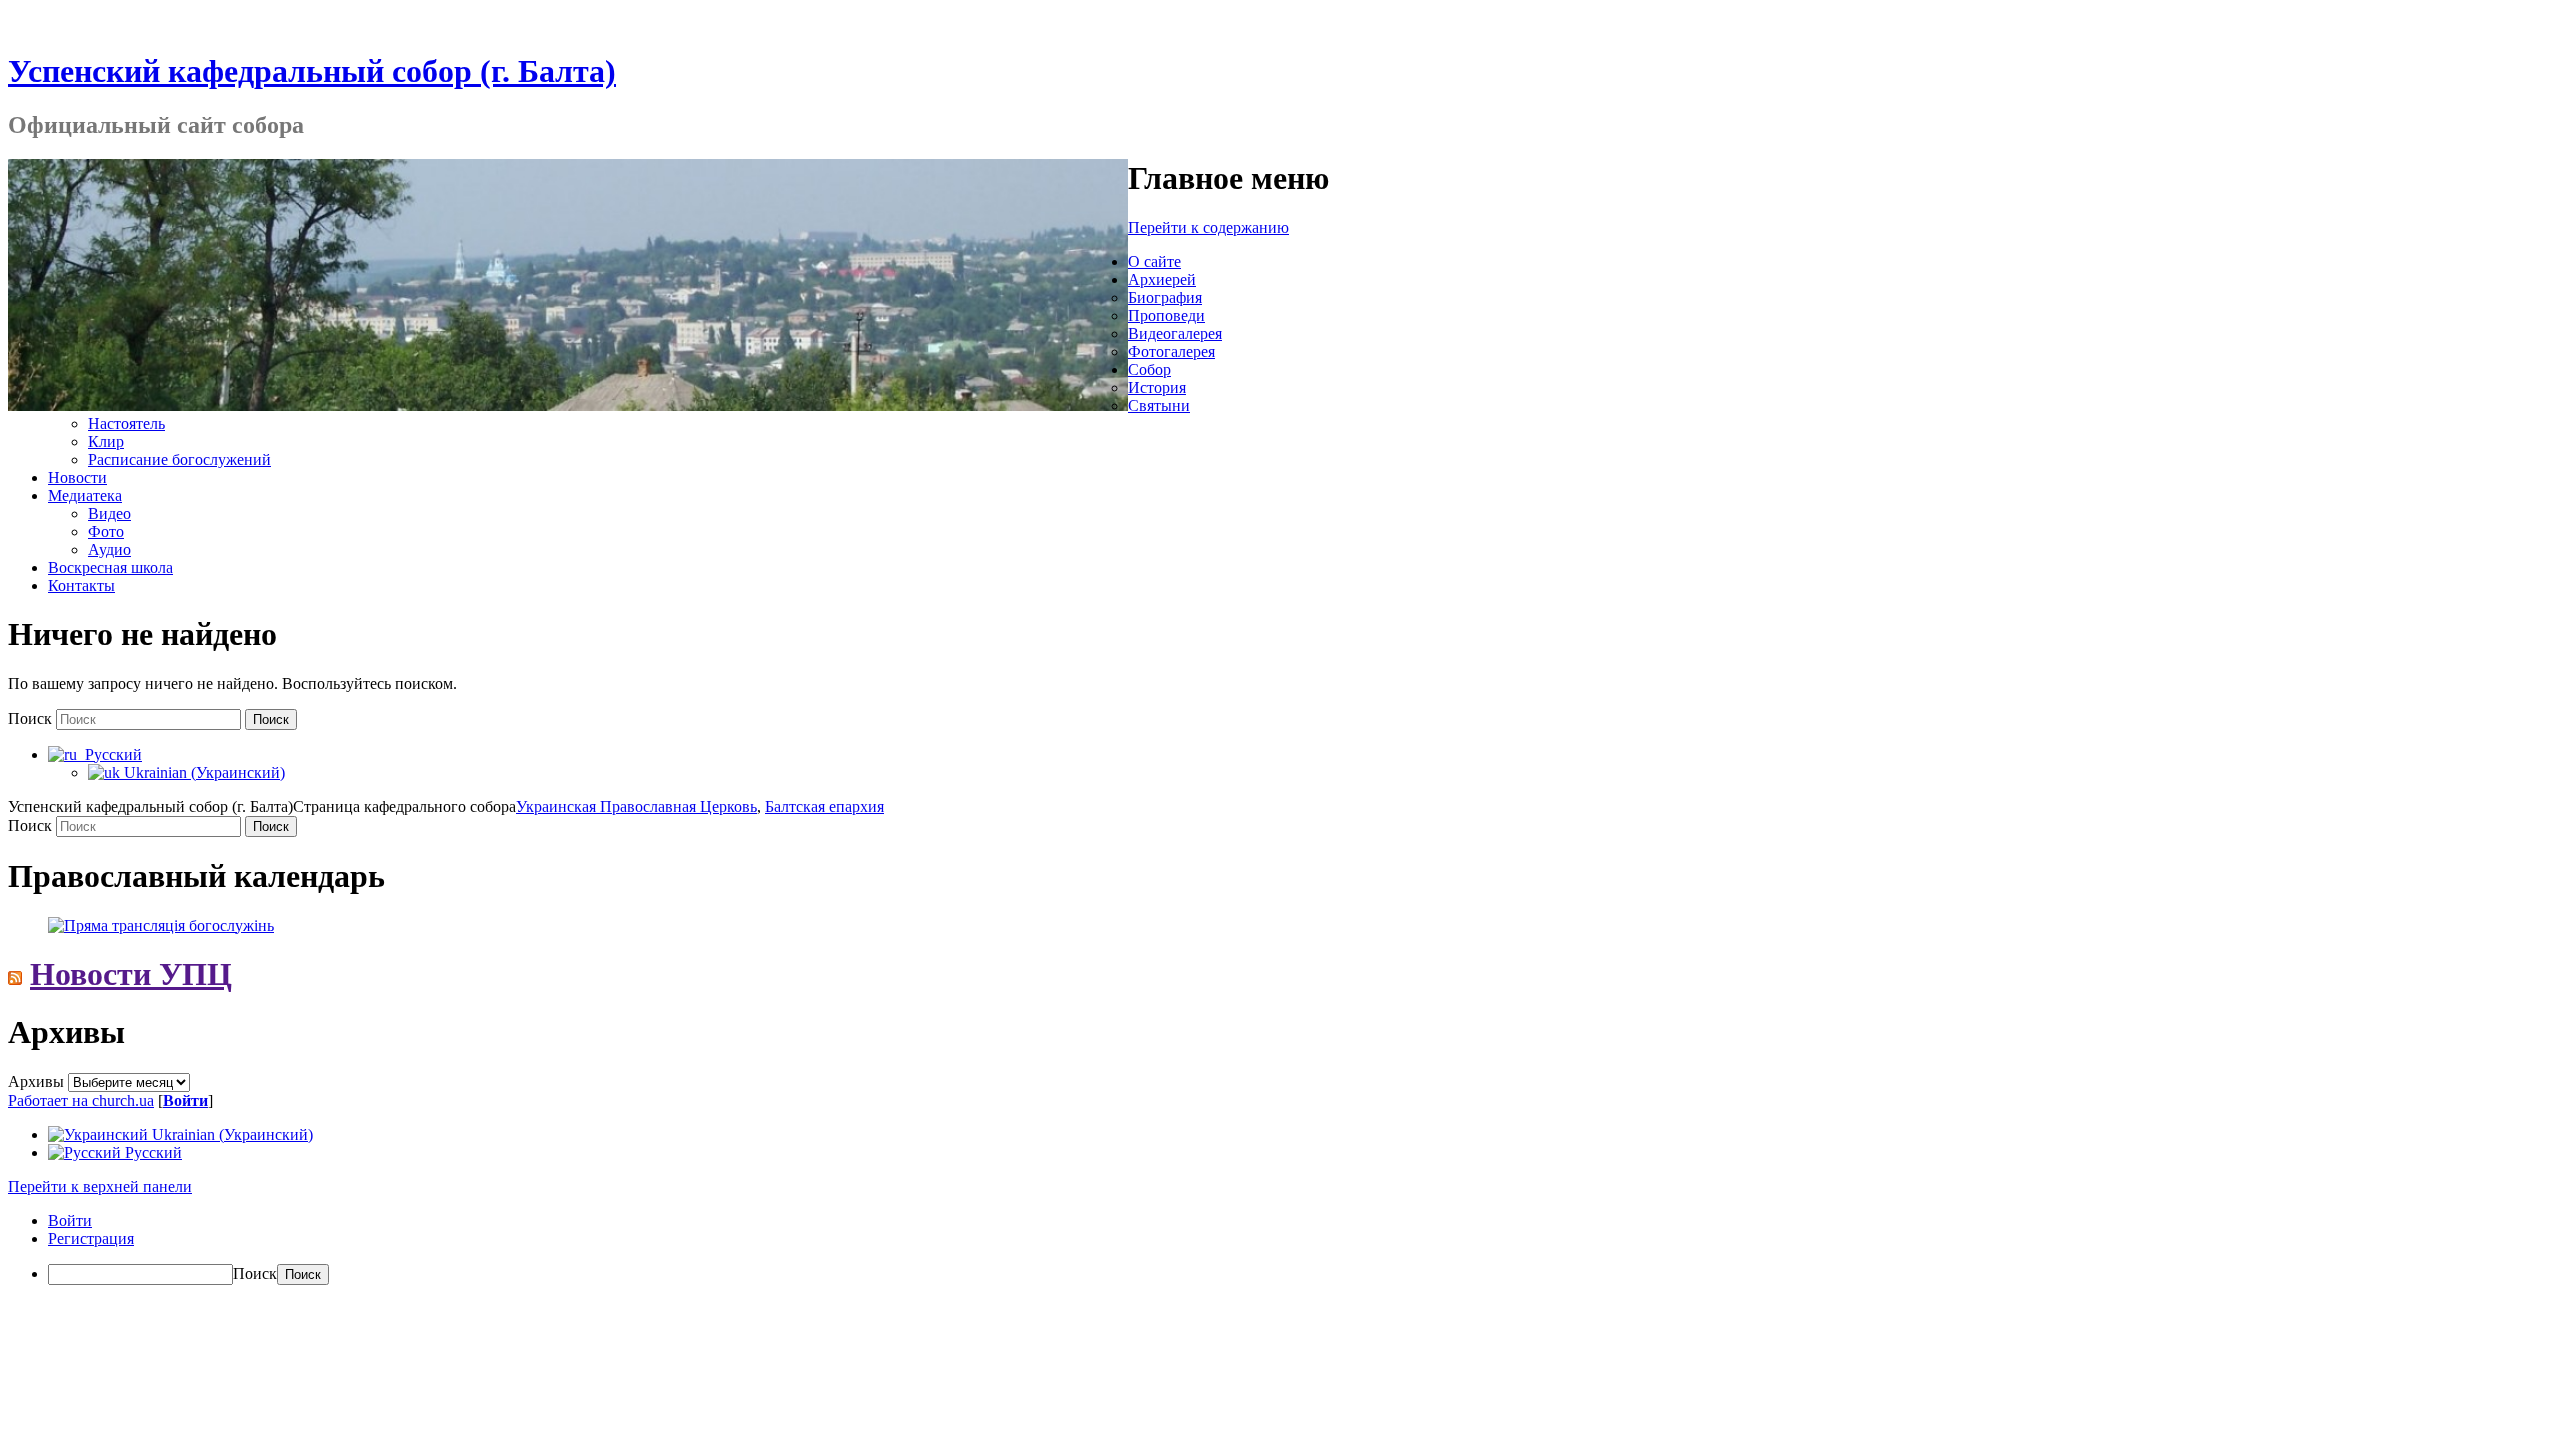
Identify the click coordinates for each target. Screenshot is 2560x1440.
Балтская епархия (824, 806)
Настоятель (126, 423)
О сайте (1154, 261)
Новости (77, 477)
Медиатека (85, 495)
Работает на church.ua (81, 1100)
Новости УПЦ (131, 974)
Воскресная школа (110, 567)
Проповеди (1166, 315)
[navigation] (1280, 1248)
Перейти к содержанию (1208, 227)
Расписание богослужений (179, 459)
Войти (185, 1100)
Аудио (109, 549)
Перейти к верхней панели (100, 1186)
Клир (106, 441)
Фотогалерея (1171, 351)
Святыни (1159, 405)
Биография (1165, 297)
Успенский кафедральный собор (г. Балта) (312, 71)
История (1157, 387)
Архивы (36, 1081)
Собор (1149, 369)
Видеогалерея (1175, 333)
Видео (109, 513)
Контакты (81, 585)
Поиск (30, 718)
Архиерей (1162, 279)
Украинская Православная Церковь (636, 806)
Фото (106, 531)
